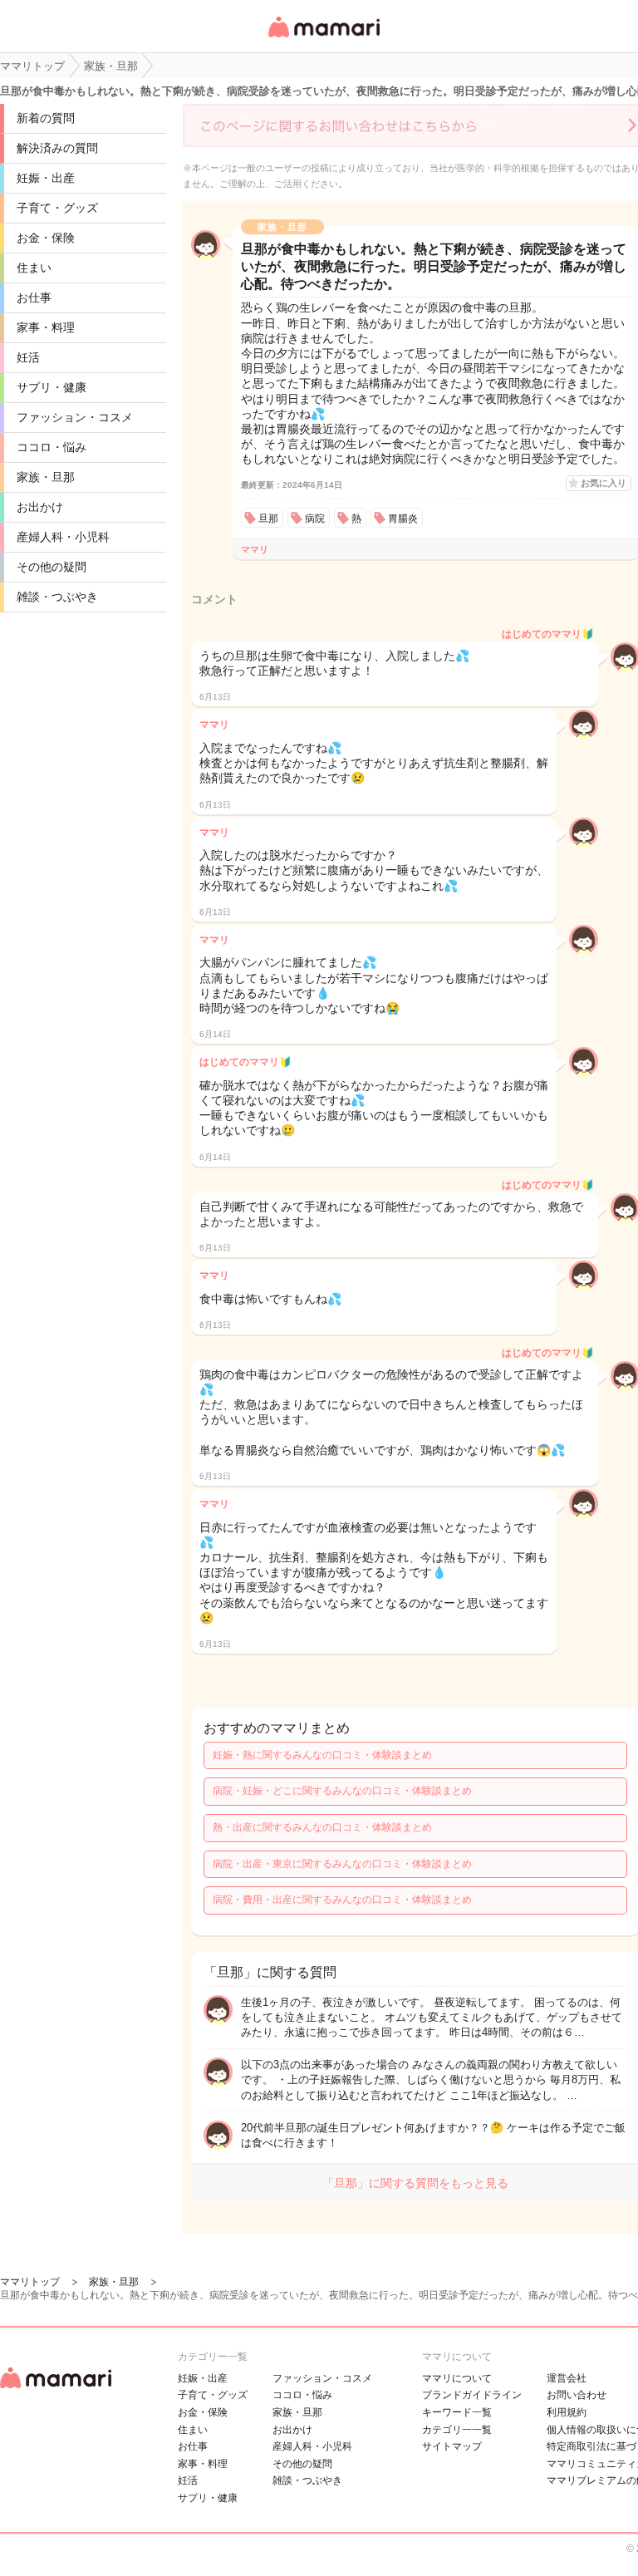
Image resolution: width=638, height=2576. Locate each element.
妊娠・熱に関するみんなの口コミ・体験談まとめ (322, 1755)
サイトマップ (452, 2446)
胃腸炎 (403, 519)
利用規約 (567, 2412)
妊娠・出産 (46, 178)
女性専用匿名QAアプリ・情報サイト (323, 39)
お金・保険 (46, 238)
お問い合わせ (577, 2395)
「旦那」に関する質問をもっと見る (415, 2183)
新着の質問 (46, 118)
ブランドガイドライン (472, 2395)
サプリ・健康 (52, 387)
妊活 (28, 357)
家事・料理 (46, 327)
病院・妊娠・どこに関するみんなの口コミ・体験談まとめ (342, 1791)
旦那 (268, 519)
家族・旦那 (46, 477)
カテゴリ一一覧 (457, 2430)
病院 (315, 519)
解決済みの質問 (57, 148)
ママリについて (457, 2378)
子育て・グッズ (57, 208)
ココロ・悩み (52, 447)
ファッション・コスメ (75, 417)
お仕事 (34, 297)
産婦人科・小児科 (63, 537)
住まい (34, 268)
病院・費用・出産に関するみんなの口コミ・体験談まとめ (342, 1900)
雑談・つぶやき (57, 597)
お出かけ (40, 507)
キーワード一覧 (457, 2412)
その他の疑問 (52, 567)
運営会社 (567, 2378)
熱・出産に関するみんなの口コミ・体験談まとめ (322, 1827)
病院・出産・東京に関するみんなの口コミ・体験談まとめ (342, 1864)
